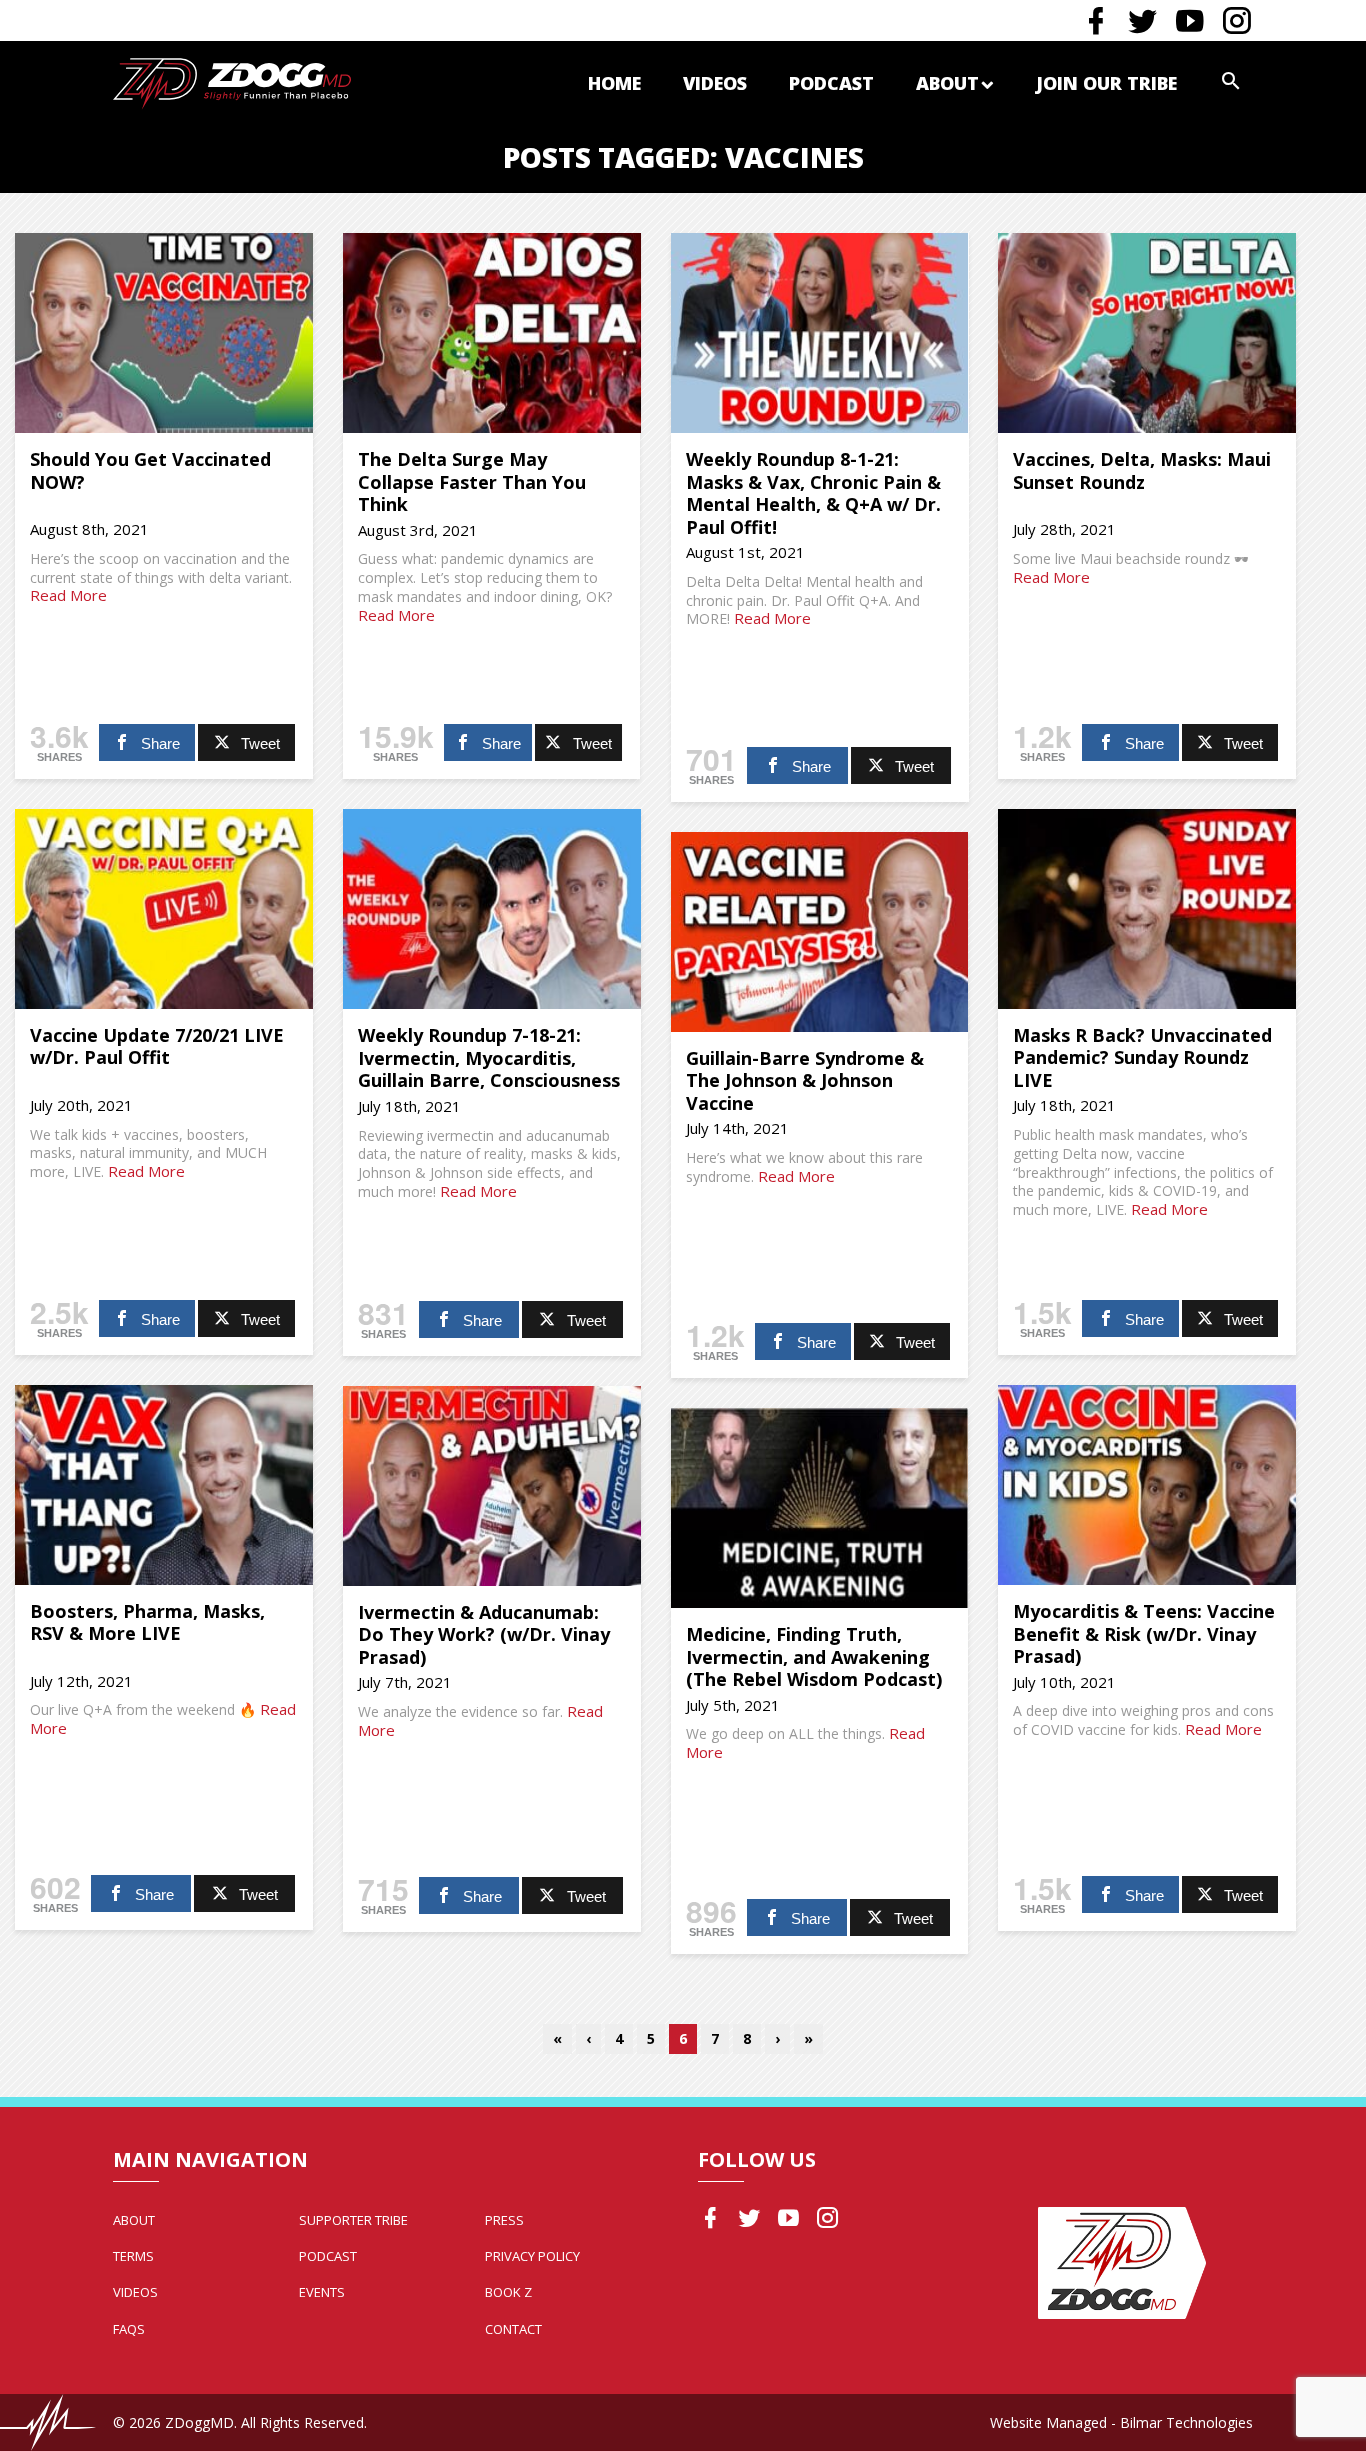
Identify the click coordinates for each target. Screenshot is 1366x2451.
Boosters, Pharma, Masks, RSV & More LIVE (147, 1622)
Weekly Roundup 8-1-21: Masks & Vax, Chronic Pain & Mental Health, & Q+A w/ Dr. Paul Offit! (813, 493)
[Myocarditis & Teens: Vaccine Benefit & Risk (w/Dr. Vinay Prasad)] (1147, 1485)
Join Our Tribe (1106, 83)
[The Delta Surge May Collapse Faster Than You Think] (492, 333)
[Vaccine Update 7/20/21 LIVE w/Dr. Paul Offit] (164, 909)
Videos (715, 83)
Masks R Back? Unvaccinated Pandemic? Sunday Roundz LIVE (1142, 1057)
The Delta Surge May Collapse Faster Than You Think (472, 481)
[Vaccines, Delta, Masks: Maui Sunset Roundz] (1147, 333)
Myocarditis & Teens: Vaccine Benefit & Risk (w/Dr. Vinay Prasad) (1144, 1633)
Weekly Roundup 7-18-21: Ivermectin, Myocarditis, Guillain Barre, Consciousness (489, 1057)
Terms (133, 2256)
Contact (513, 2329)
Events (322, 2292)
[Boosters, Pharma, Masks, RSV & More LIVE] (164, 1485)
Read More (68, 595)
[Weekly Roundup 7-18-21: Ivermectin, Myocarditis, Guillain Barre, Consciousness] (492, 909)
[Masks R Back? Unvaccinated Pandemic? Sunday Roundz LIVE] (1147, 909)
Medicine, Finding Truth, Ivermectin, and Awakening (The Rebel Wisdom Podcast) (814, 1656)
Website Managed (1048, 2422)
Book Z (508, 2292)
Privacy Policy (532, 2256)
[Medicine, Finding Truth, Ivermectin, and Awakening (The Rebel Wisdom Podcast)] (820, 1508)
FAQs (129, 2329)
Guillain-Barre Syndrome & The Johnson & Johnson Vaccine (805, 1080)
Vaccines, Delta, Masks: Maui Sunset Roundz (1142, 470)
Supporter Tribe (353, 2220)
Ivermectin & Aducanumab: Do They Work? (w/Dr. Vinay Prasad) (484, 1634)
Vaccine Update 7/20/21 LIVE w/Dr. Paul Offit (157, 1046)
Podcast (831, 83)
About (947, 83)
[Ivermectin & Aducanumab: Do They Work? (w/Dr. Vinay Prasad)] (492, 1486)
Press (504, 2220)
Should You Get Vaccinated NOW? (150, 470)
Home (614, 83)
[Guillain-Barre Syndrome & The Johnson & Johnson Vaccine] (820, 932)
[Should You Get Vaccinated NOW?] (164, 333)
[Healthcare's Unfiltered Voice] (232, 81)
